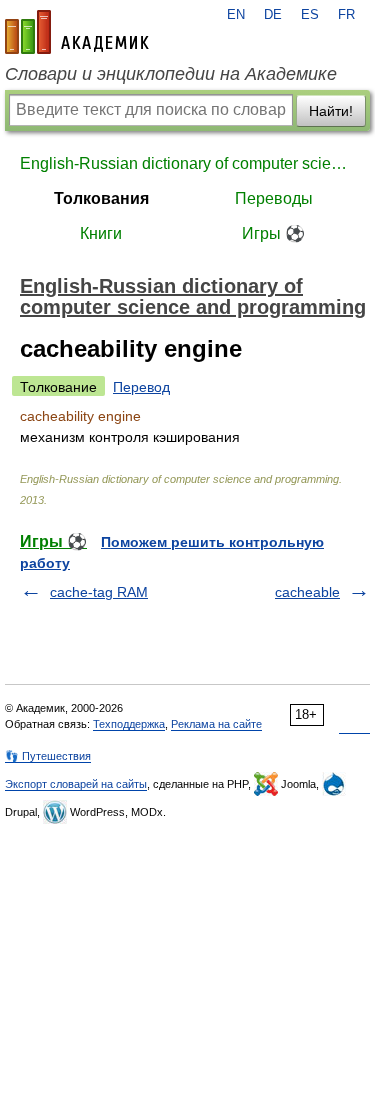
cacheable (307, 592)
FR (346, 15)
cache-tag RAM (99, 592)
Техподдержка (129, 724)
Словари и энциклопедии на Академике (171, 74)
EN (236, 15)
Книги (101, 233)
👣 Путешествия (48, 756)
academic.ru (77, 32)
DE (273, 15)
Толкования (101, 198)
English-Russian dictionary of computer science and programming (187, 163)
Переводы (274, 198)
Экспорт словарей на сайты (76, 784)
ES (310, 15)
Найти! (331, 111)
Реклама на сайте (216, 724)
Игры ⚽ (273, 233)
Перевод (141, 387)
